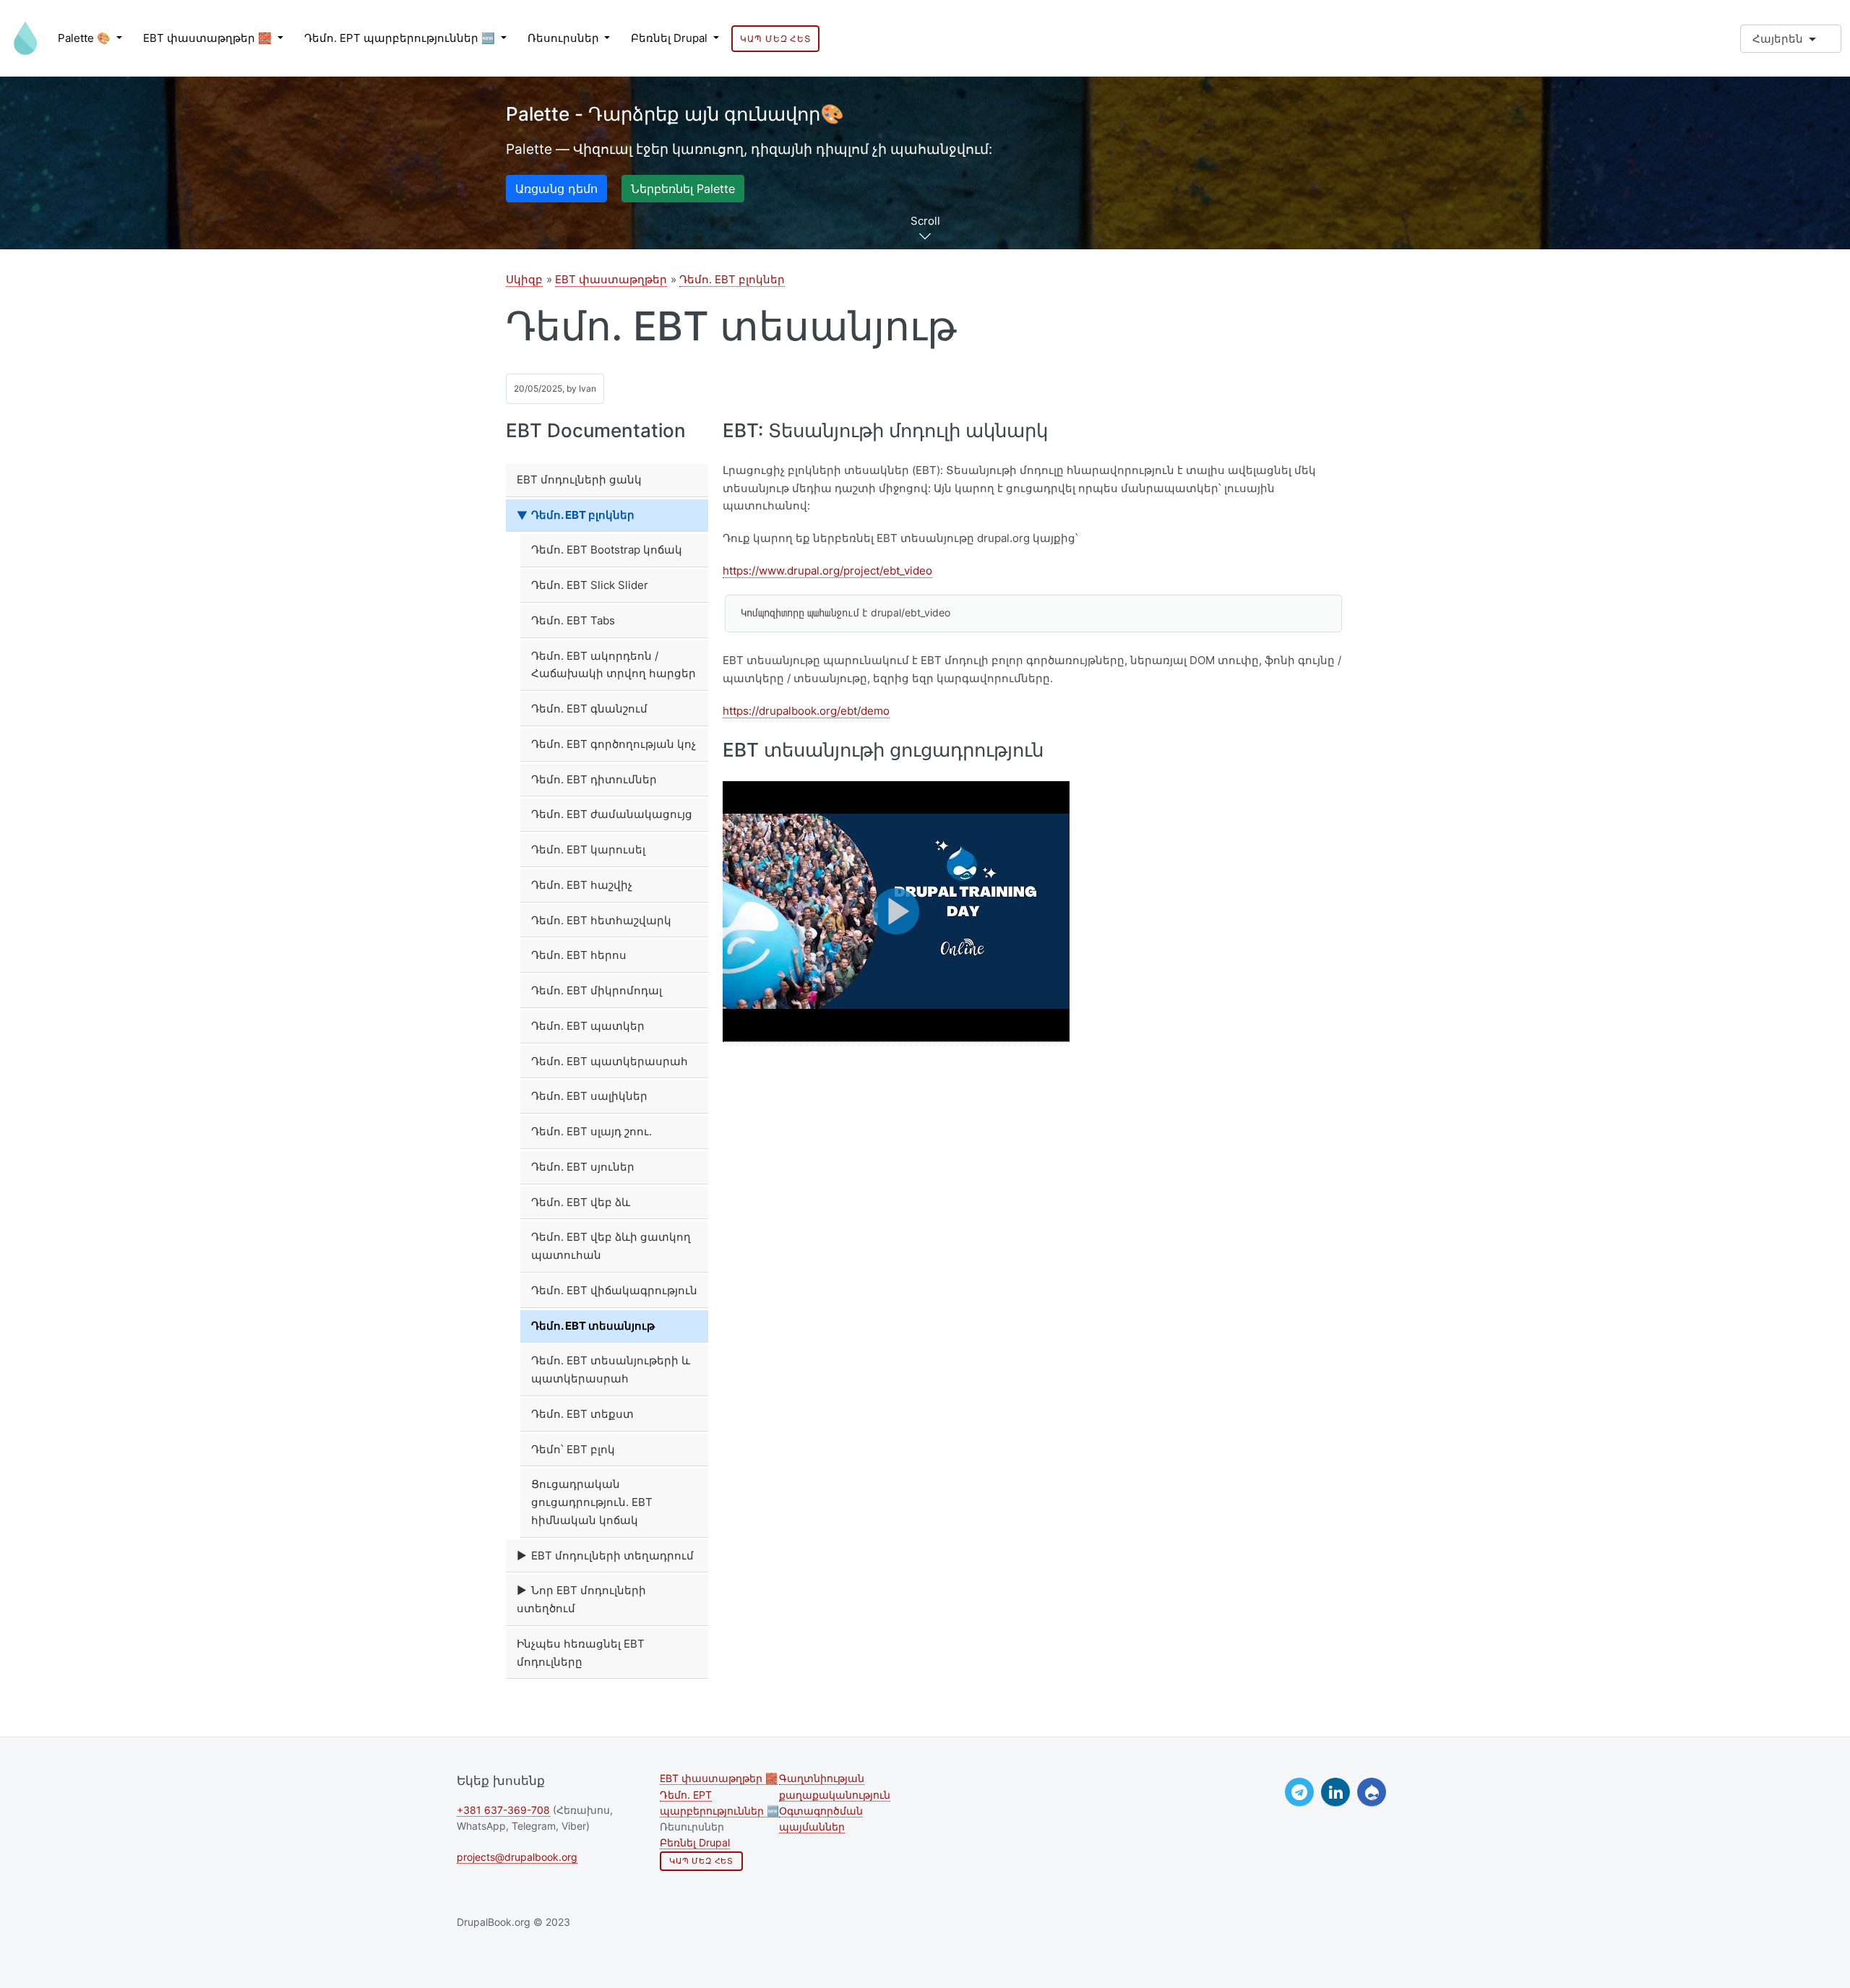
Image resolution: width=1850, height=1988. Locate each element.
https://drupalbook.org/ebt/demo (806, 711)
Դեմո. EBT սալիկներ (589, 1096)
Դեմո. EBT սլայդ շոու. (591, 1131)
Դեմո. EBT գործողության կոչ (614, 744)
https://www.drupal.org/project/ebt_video (827, 571)
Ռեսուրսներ (565, 38)
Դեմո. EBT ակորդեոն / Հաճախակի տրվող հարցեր (614, 665)
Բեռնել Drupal (671, 38)
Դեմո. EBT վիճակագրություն (614, 1290)
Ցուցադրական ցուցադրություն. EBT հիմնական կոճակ (592, 1502)
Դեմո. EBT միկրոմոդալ (597, 990)
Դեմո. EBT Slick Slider (590, 585)
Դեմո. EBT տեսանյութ (593, 1326)
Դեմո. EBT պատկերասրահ (610, 1061)
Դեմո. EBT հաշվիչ (582, 885)
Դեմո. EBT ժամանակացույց (612, 814)
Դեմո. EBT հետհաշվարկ (601, 920)
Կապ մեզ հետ (775, 39)
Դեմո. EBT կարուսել (588, 849)
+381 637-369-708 (503, 1810)
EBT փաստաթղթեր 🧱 (209, 38)
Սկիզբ (524, 279)
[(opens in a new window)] (1299, 1792)
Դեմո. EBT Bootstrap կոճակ (607, 550)
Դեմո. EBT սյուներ (583, 1167)
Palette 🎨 (86, 38)
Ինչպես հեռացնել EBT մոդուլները (581, 1653)
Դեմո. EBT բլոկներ (732, 279)
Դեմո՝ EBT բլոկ (573, 1449)
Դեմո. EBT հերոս (579, 955)
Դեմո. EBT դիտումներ (594, 779)
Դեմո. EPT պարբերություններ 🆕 (401, 38)
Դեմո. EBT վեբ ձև (581, 1202)
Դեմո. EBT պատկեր (588, 1026)
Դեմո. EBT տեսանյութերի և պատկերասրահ (611, 1369)
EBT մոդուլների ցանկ (579, 479)
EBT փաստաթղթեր (611, 279)
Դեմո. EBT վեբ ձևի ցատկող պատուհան (611, 1246)
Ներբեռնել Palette (683, 189)
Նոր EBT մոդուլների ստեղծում (581, 1599)
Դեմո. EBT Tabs (573, 620)
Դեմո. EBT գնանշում (589, 709)
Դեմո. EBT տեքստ (582, 1414)
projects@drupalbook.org (517, 1857)
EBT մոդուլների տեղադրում (612, 1555)
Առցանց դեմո (556, 189)
